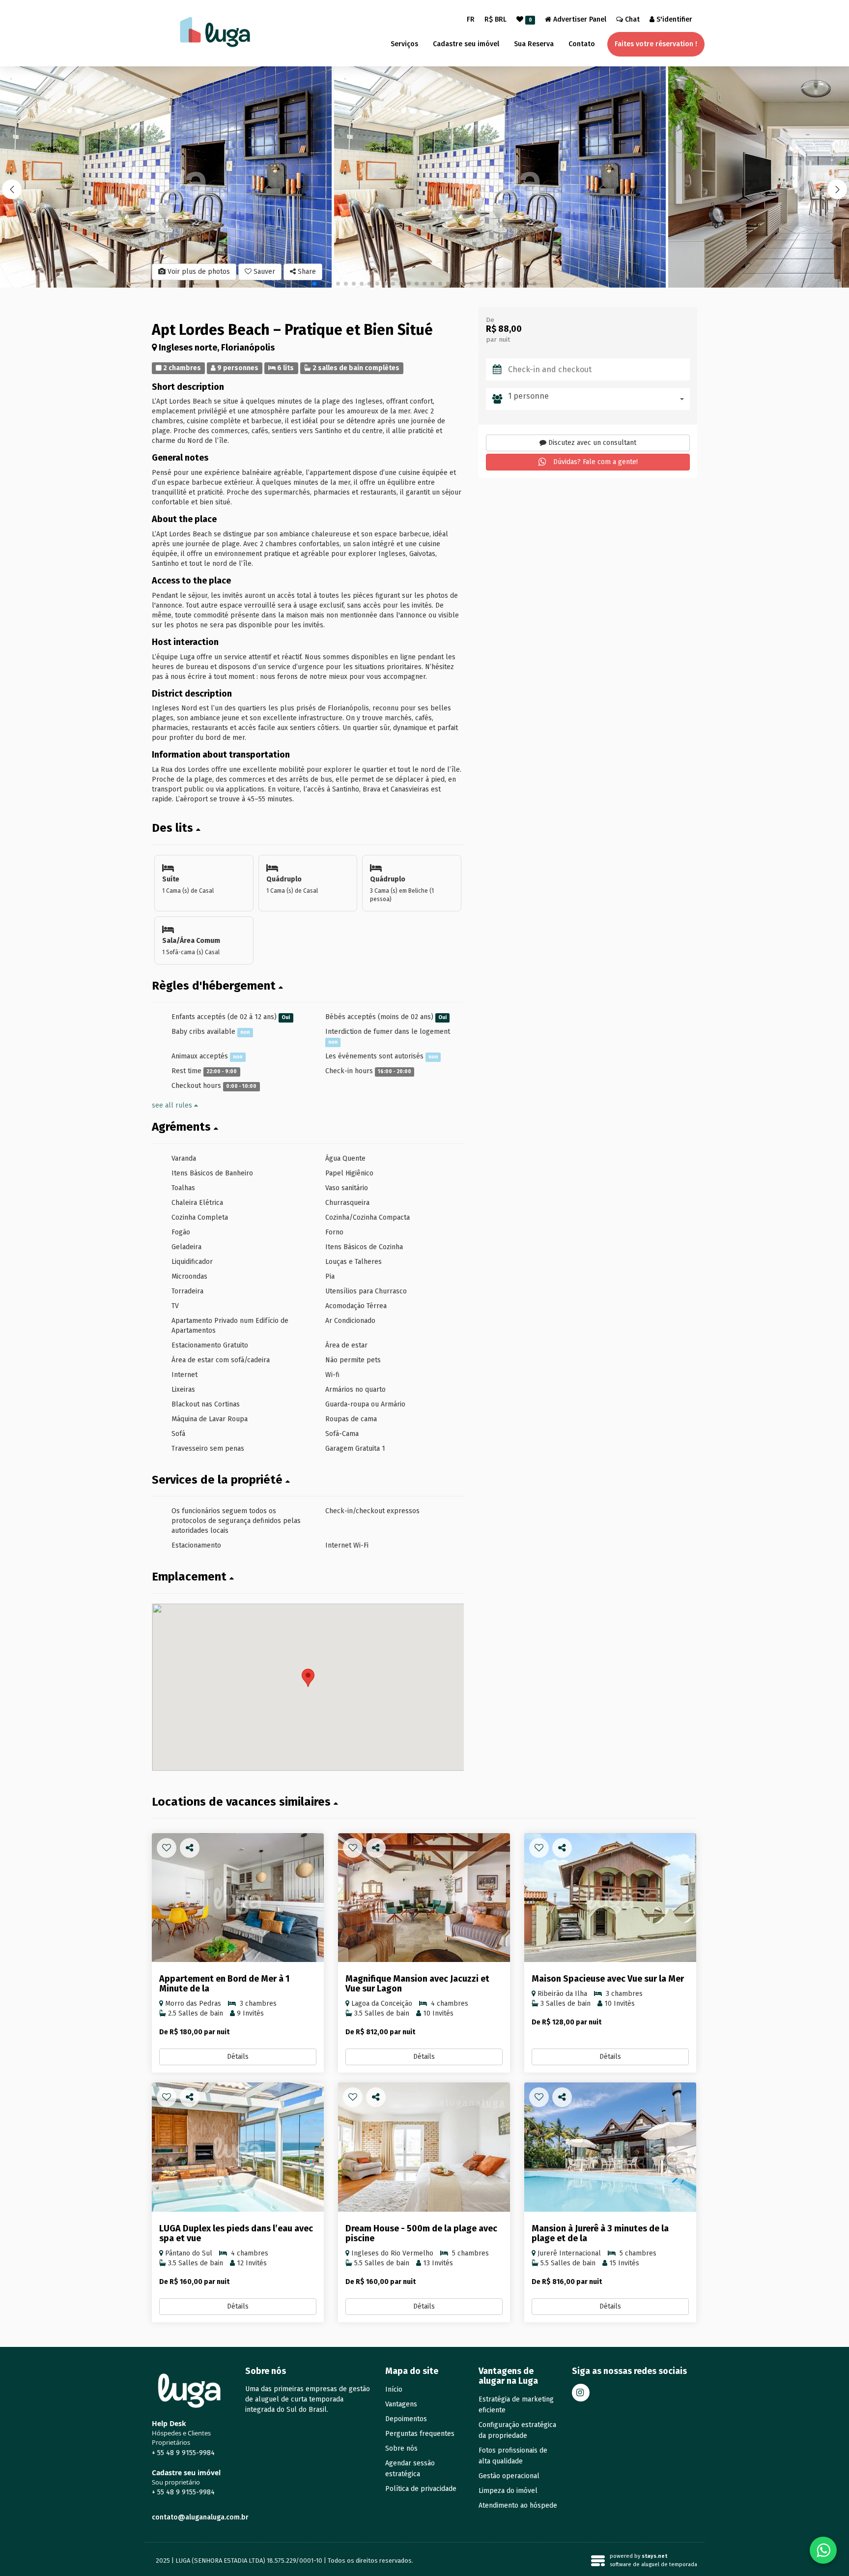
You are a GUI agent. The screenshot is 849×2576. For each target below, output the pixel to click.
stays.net (654, 2556)
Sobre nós (401, 2448)
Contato (582, 44)
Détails (238, 2057)
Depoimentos (406, 2419)
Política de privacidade (421, 2489)
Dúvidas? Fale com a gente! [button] (594, 462)
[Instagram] (581, 2393)
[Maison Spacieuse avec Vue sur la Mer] (610, 1898)
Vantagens (401, 2404)
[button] (837, 189)
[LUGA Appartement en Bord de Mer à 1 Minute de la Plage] (238, 1898)
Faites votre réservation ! (656, 44)
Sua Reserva (534, 44)
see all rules (173, 1105)
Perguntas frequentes (420, 2434)
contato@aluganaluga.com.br (200, 2517)
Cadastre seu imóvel (466, 44)
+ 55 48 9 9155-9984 (183, 2453)
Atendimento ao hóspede (518, 2505)
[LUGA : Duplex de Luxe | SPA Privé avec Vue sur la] (238, 2147)
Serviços (404, 44)
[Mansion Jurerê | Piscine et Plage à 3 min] (610, 2147)
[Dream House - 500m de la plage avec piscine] (424, 2147)
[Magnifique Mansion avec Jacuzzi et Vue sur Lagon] (424, 1898)
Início (394, 2389)
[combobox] (599, 399)
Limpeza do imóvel (508, 2491)
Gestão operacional (509, 2476)
